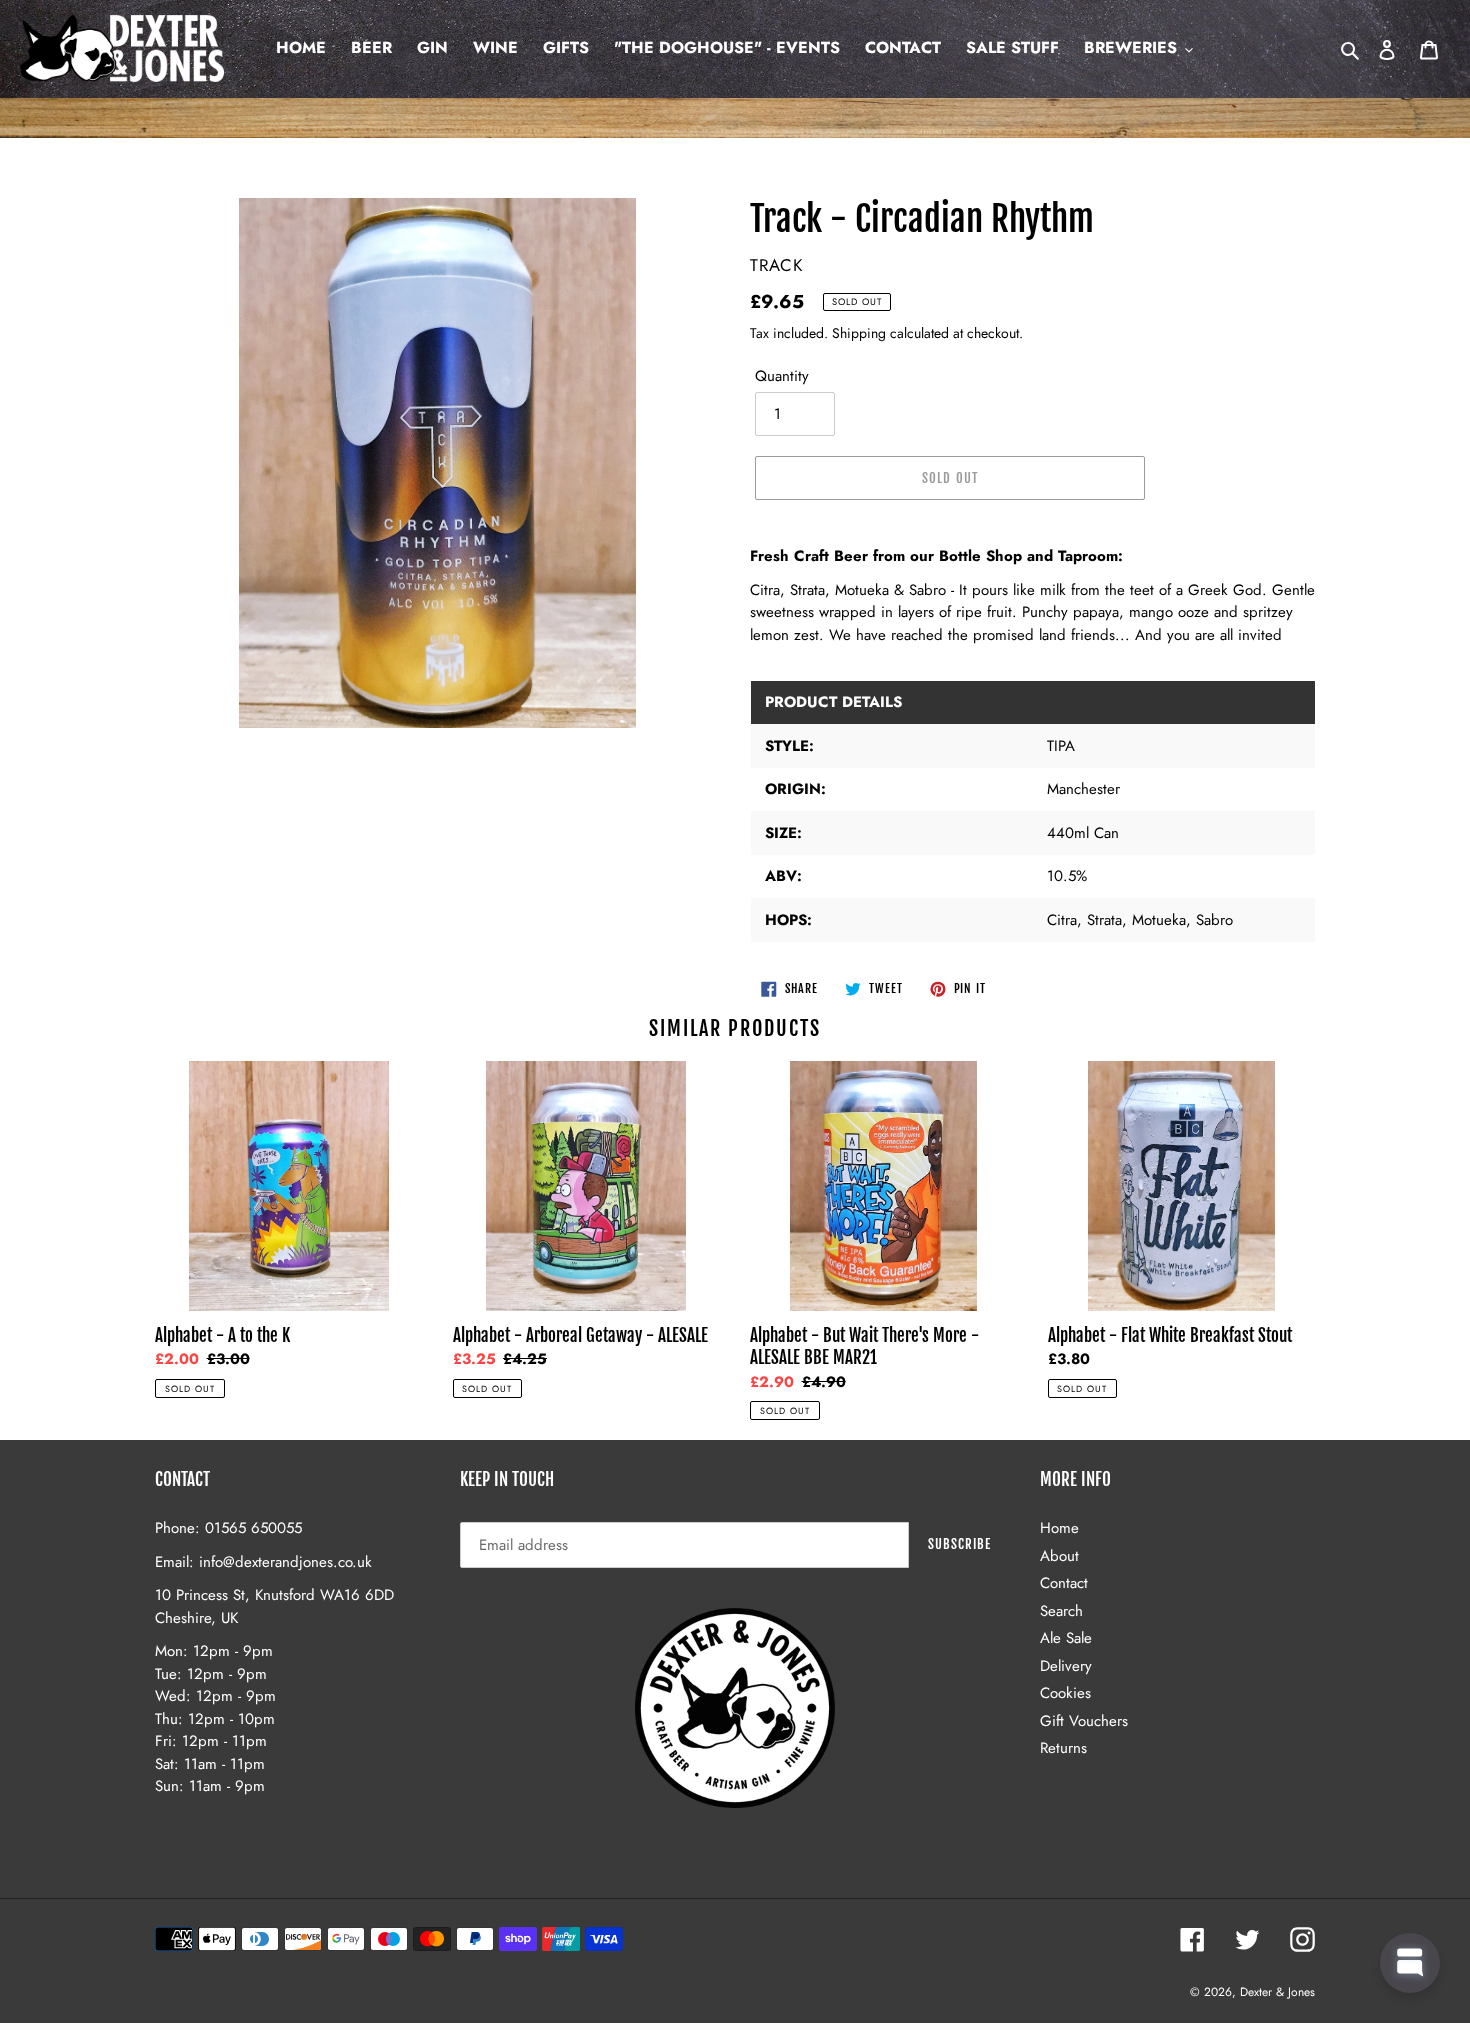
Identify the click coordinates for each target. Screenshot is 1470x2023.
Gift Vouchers (1084, 1721)
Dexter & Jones (1277, 1992)
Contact (1064, 1583)
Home (1059, 1528)
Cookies (1065, 1693)
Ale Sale (1066, 1638)
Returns (1063, 1748)
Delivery (1066, 1666)
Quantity (782, 376)
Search (1061, 1611)
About (1059, 1556)
